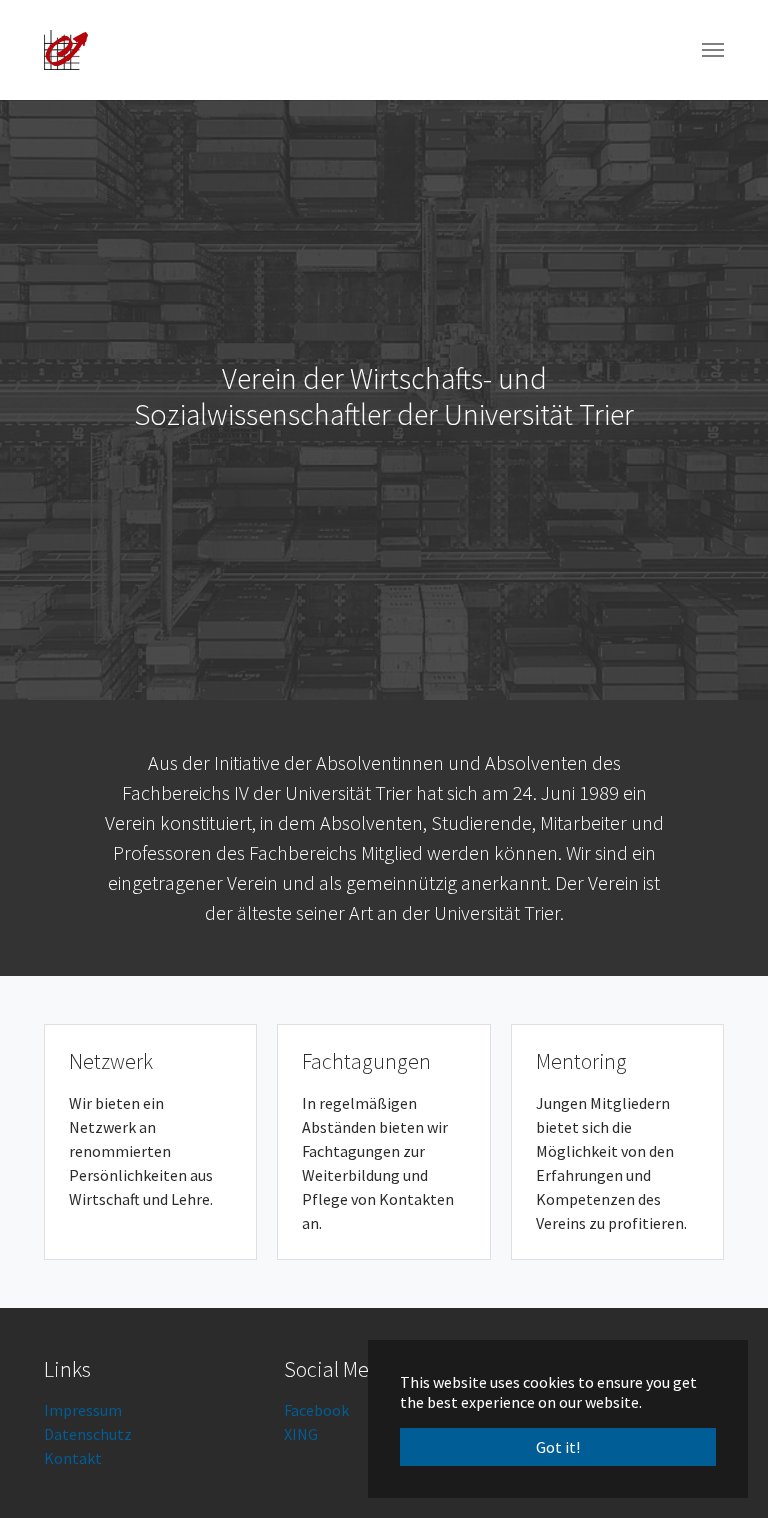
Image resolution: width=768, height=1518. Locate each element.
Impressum (83, 1410)
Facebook (316, 1410)
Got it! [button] (558, 1447)
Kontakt (73, 1458)
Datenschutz (88, 1434)
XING (301, 1434)
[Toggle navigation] (713, 50)
